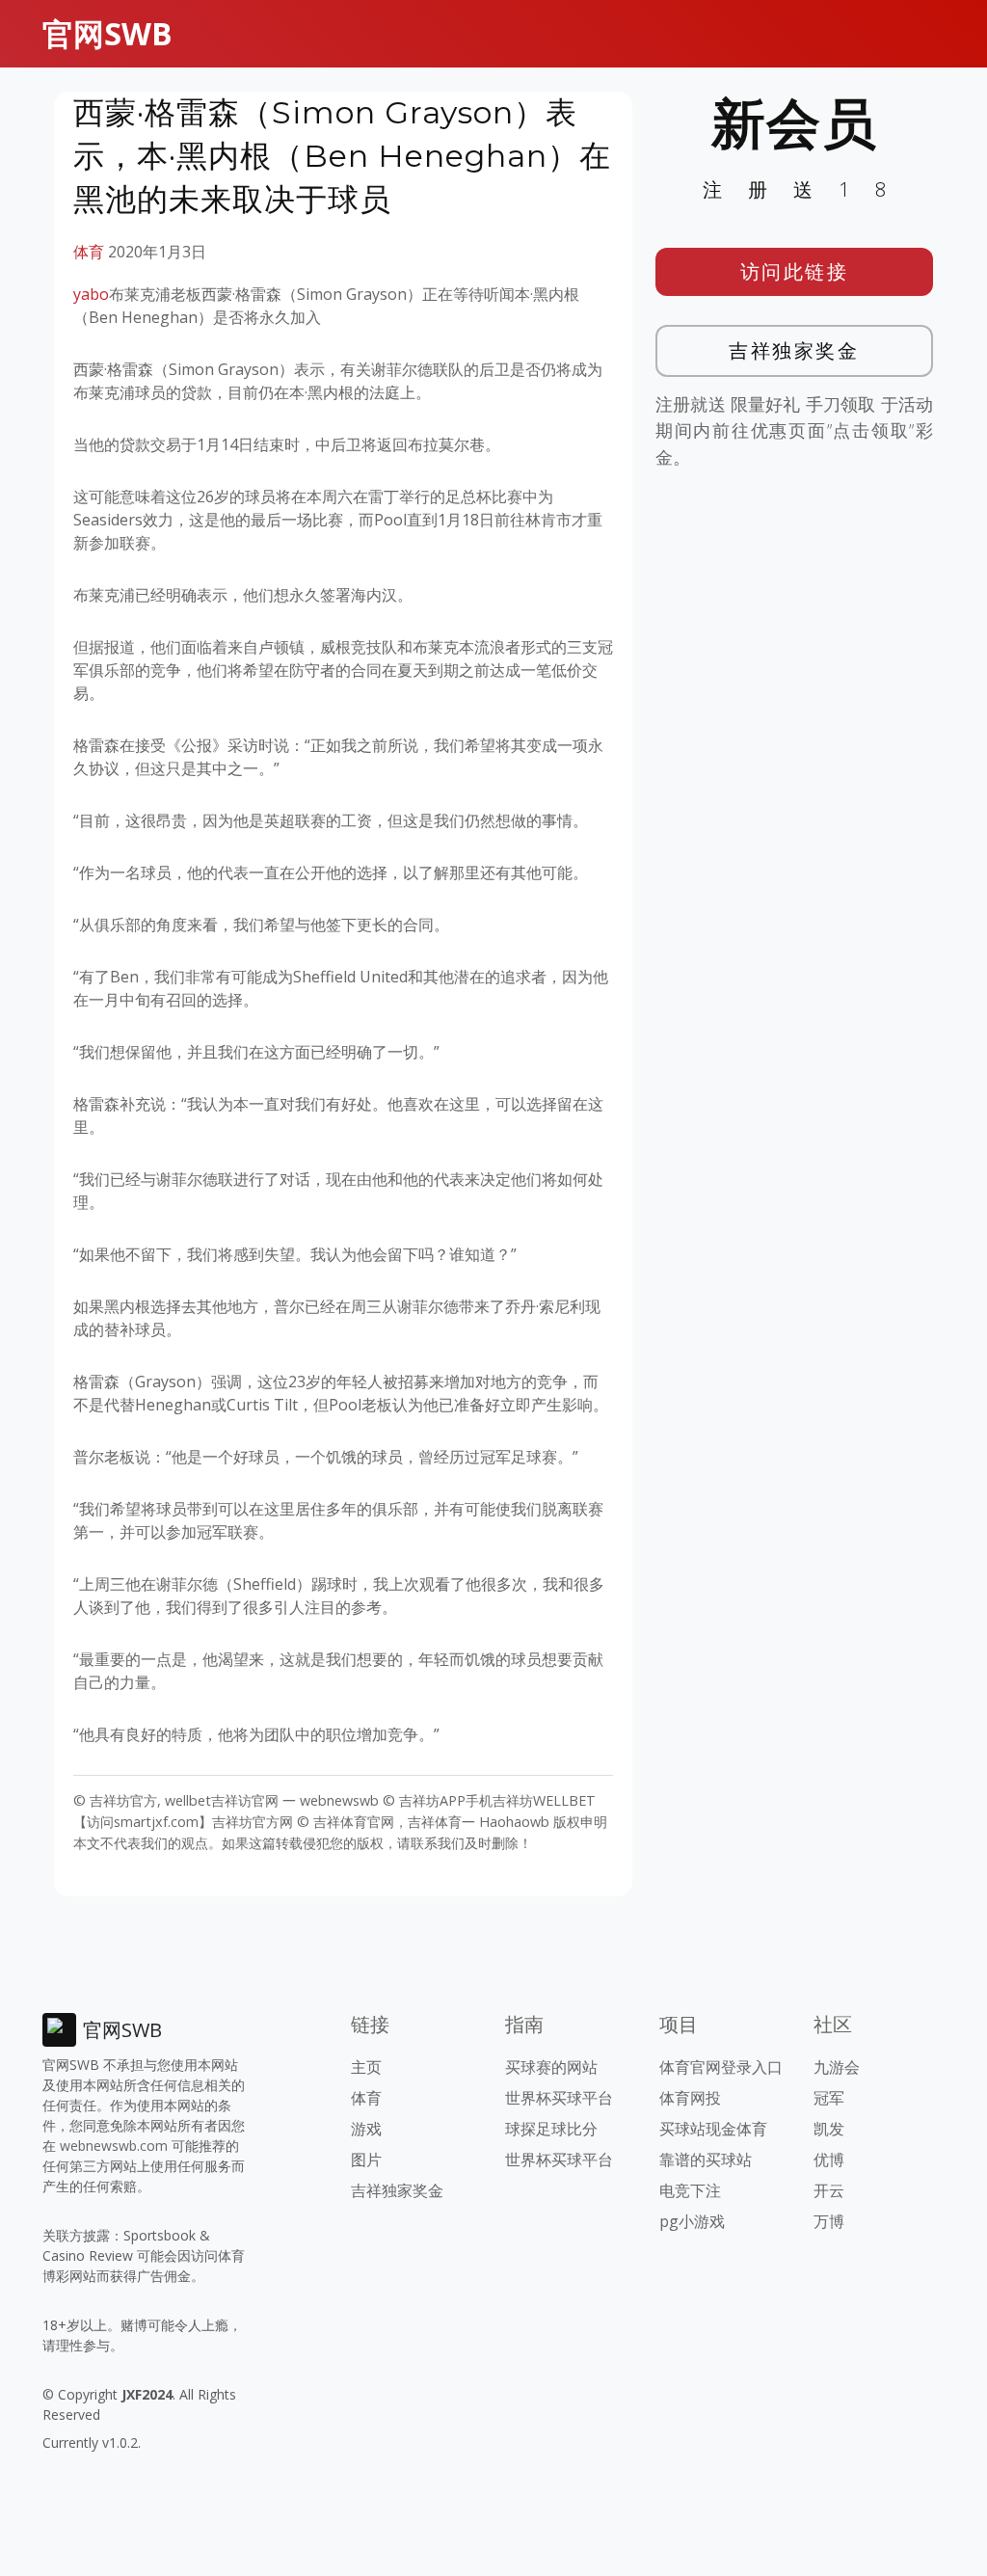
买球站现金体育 (713, 2129)
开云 (829, 2190)
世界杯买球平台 (559, 2098)
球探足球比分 (551, 2129)
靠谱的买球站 (706, 2160)
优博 (829, 2160)
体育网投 (690, 2098)
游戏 (366, 2129)
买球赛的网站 (551, 2067)
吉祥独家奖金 (794, 350)
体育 (89, 252)
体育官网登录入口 (721, 2067)
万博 (829, 2221)
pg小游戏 (692, 2221)
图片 (366, 2160)
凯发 (829, 2129)
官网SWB (107, 33)
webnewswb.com (114, 2146)
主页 (366, 2067)
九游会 (837, 2067)
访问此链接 (795, 271)
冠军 (829, 2098)
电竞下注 (690, 2190)
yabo (91, 294)
